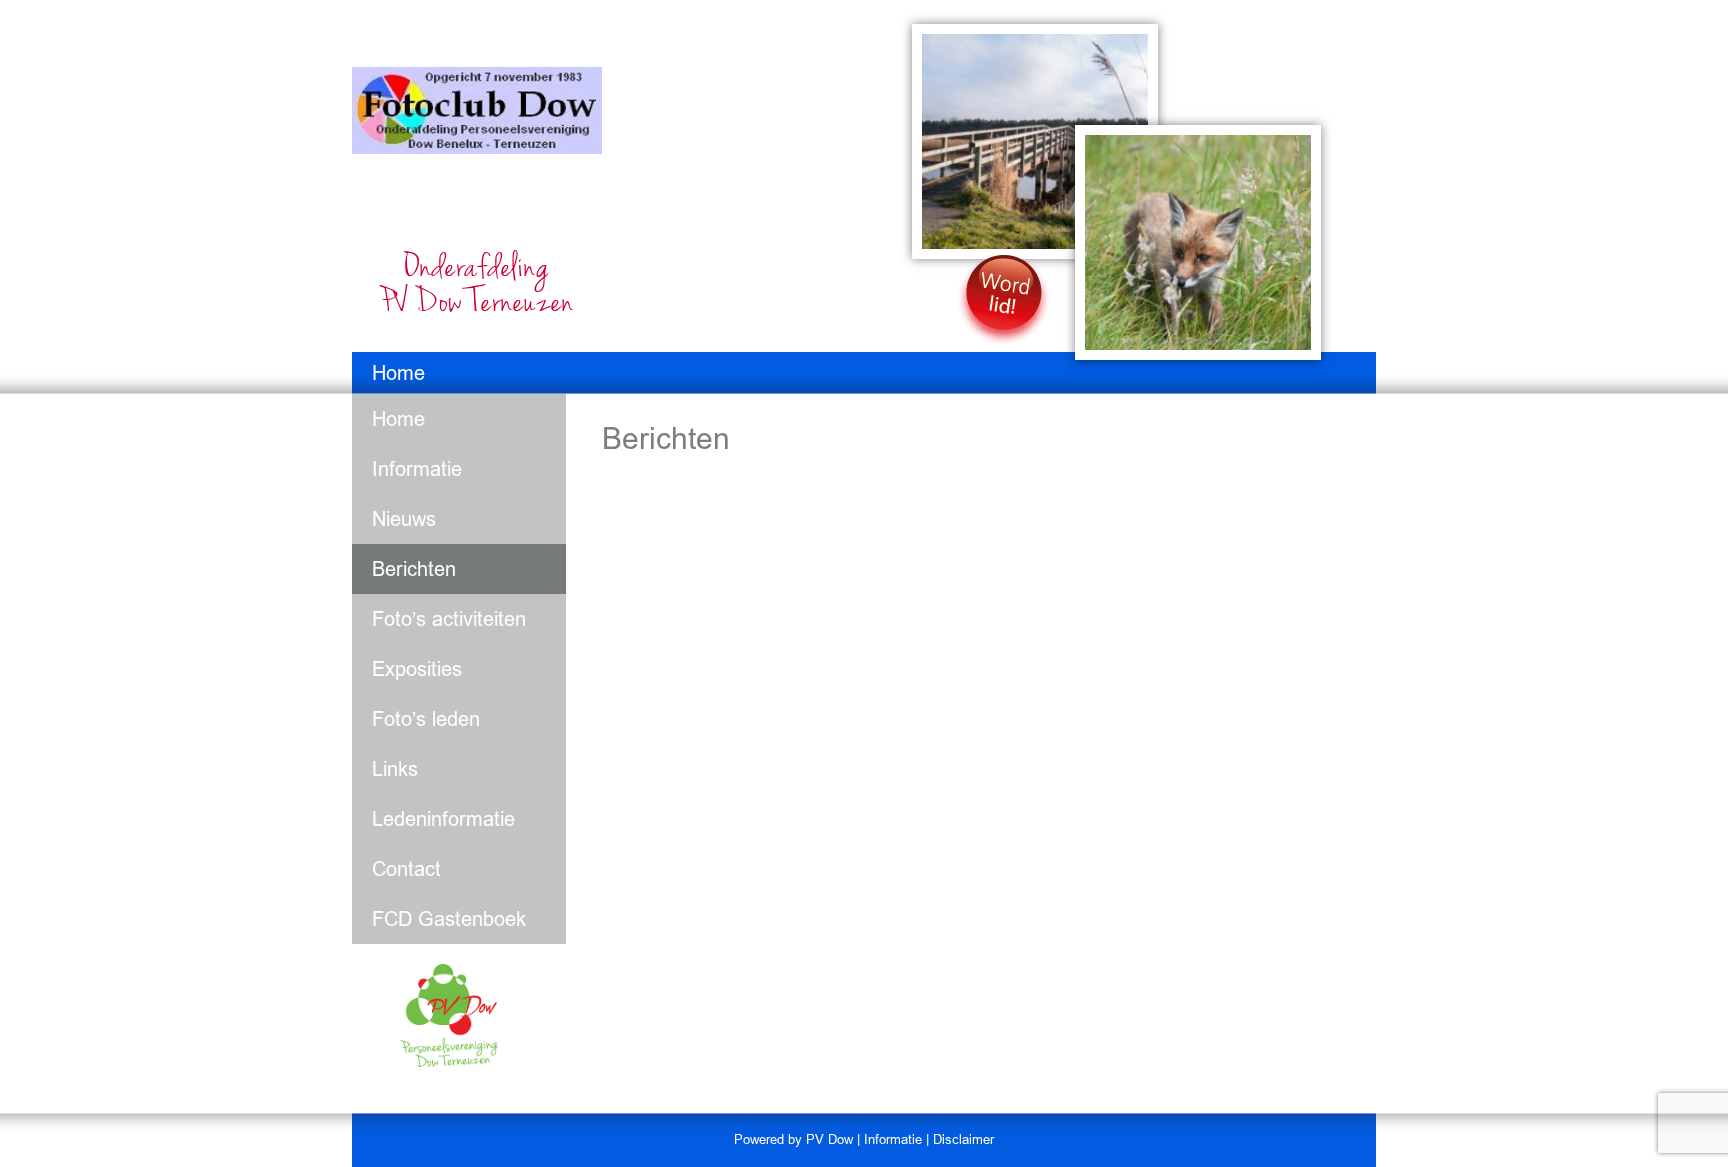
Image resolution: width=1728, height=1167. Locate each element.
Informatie (417, 469)
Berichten (414, 569)
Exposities (417, 669)
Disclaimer (963, 1139)
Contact (406, 869)
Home (398, 373)
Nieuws (404, 519)
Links (395, 769)
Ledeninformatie (443, 819)
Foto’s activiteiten (449, 619)
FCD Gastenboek (449, 919)
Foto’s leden (426, 719)
